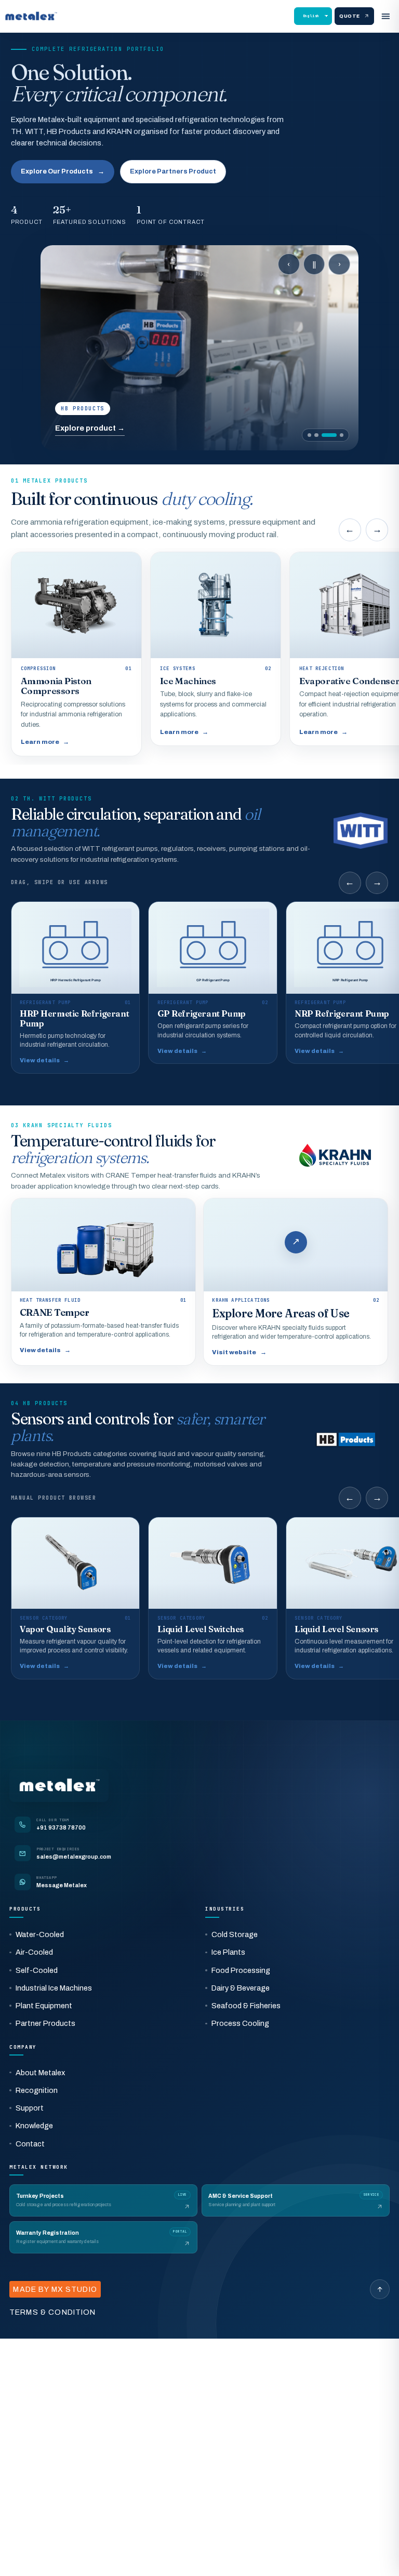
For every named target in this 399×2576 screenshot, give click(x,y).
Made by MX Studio (55, 2289)
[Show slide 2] (316, 435)
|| (314, 264)
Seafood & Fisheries (246, 2006)
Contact (30, 2144)
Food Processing (241, 1970)
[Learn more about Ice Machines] (216, 649)
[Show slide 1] (309, 435)
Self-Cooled (37, 1970)
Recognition (37, 2090)
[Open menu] (385, 16)
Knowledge (34, 2126)
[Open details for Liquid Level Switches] (212, 1598)
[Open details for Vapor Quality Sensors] (75, 1598)
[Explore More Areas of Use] (296, 1282)
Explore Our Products (63, 171)
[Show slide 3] (329, 435)
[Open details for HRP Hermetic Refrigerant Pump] (75, 987)
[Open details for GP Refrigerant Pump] (212, 983)
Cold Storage (235, 1934)
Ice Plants (228, 1952)
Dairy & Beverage (241, 1988)
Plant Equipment (44, 2006)
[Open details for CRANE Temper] (103, 1282)
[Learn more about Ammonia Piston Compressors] (76, 654)
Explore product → (90, 428)
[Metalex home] (31, 16)
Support (30, 2108)
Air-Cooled (34, 1952)
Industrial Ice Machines (54, 1988)
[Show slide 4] (342, 435)
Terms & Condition (53, 2312)
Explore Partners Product (173, 171)
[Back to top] (380, 2289)
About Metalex (40, 2073)
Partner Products (45, 2023)
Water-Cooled (40, 1934)
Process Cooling (240, 2023)
